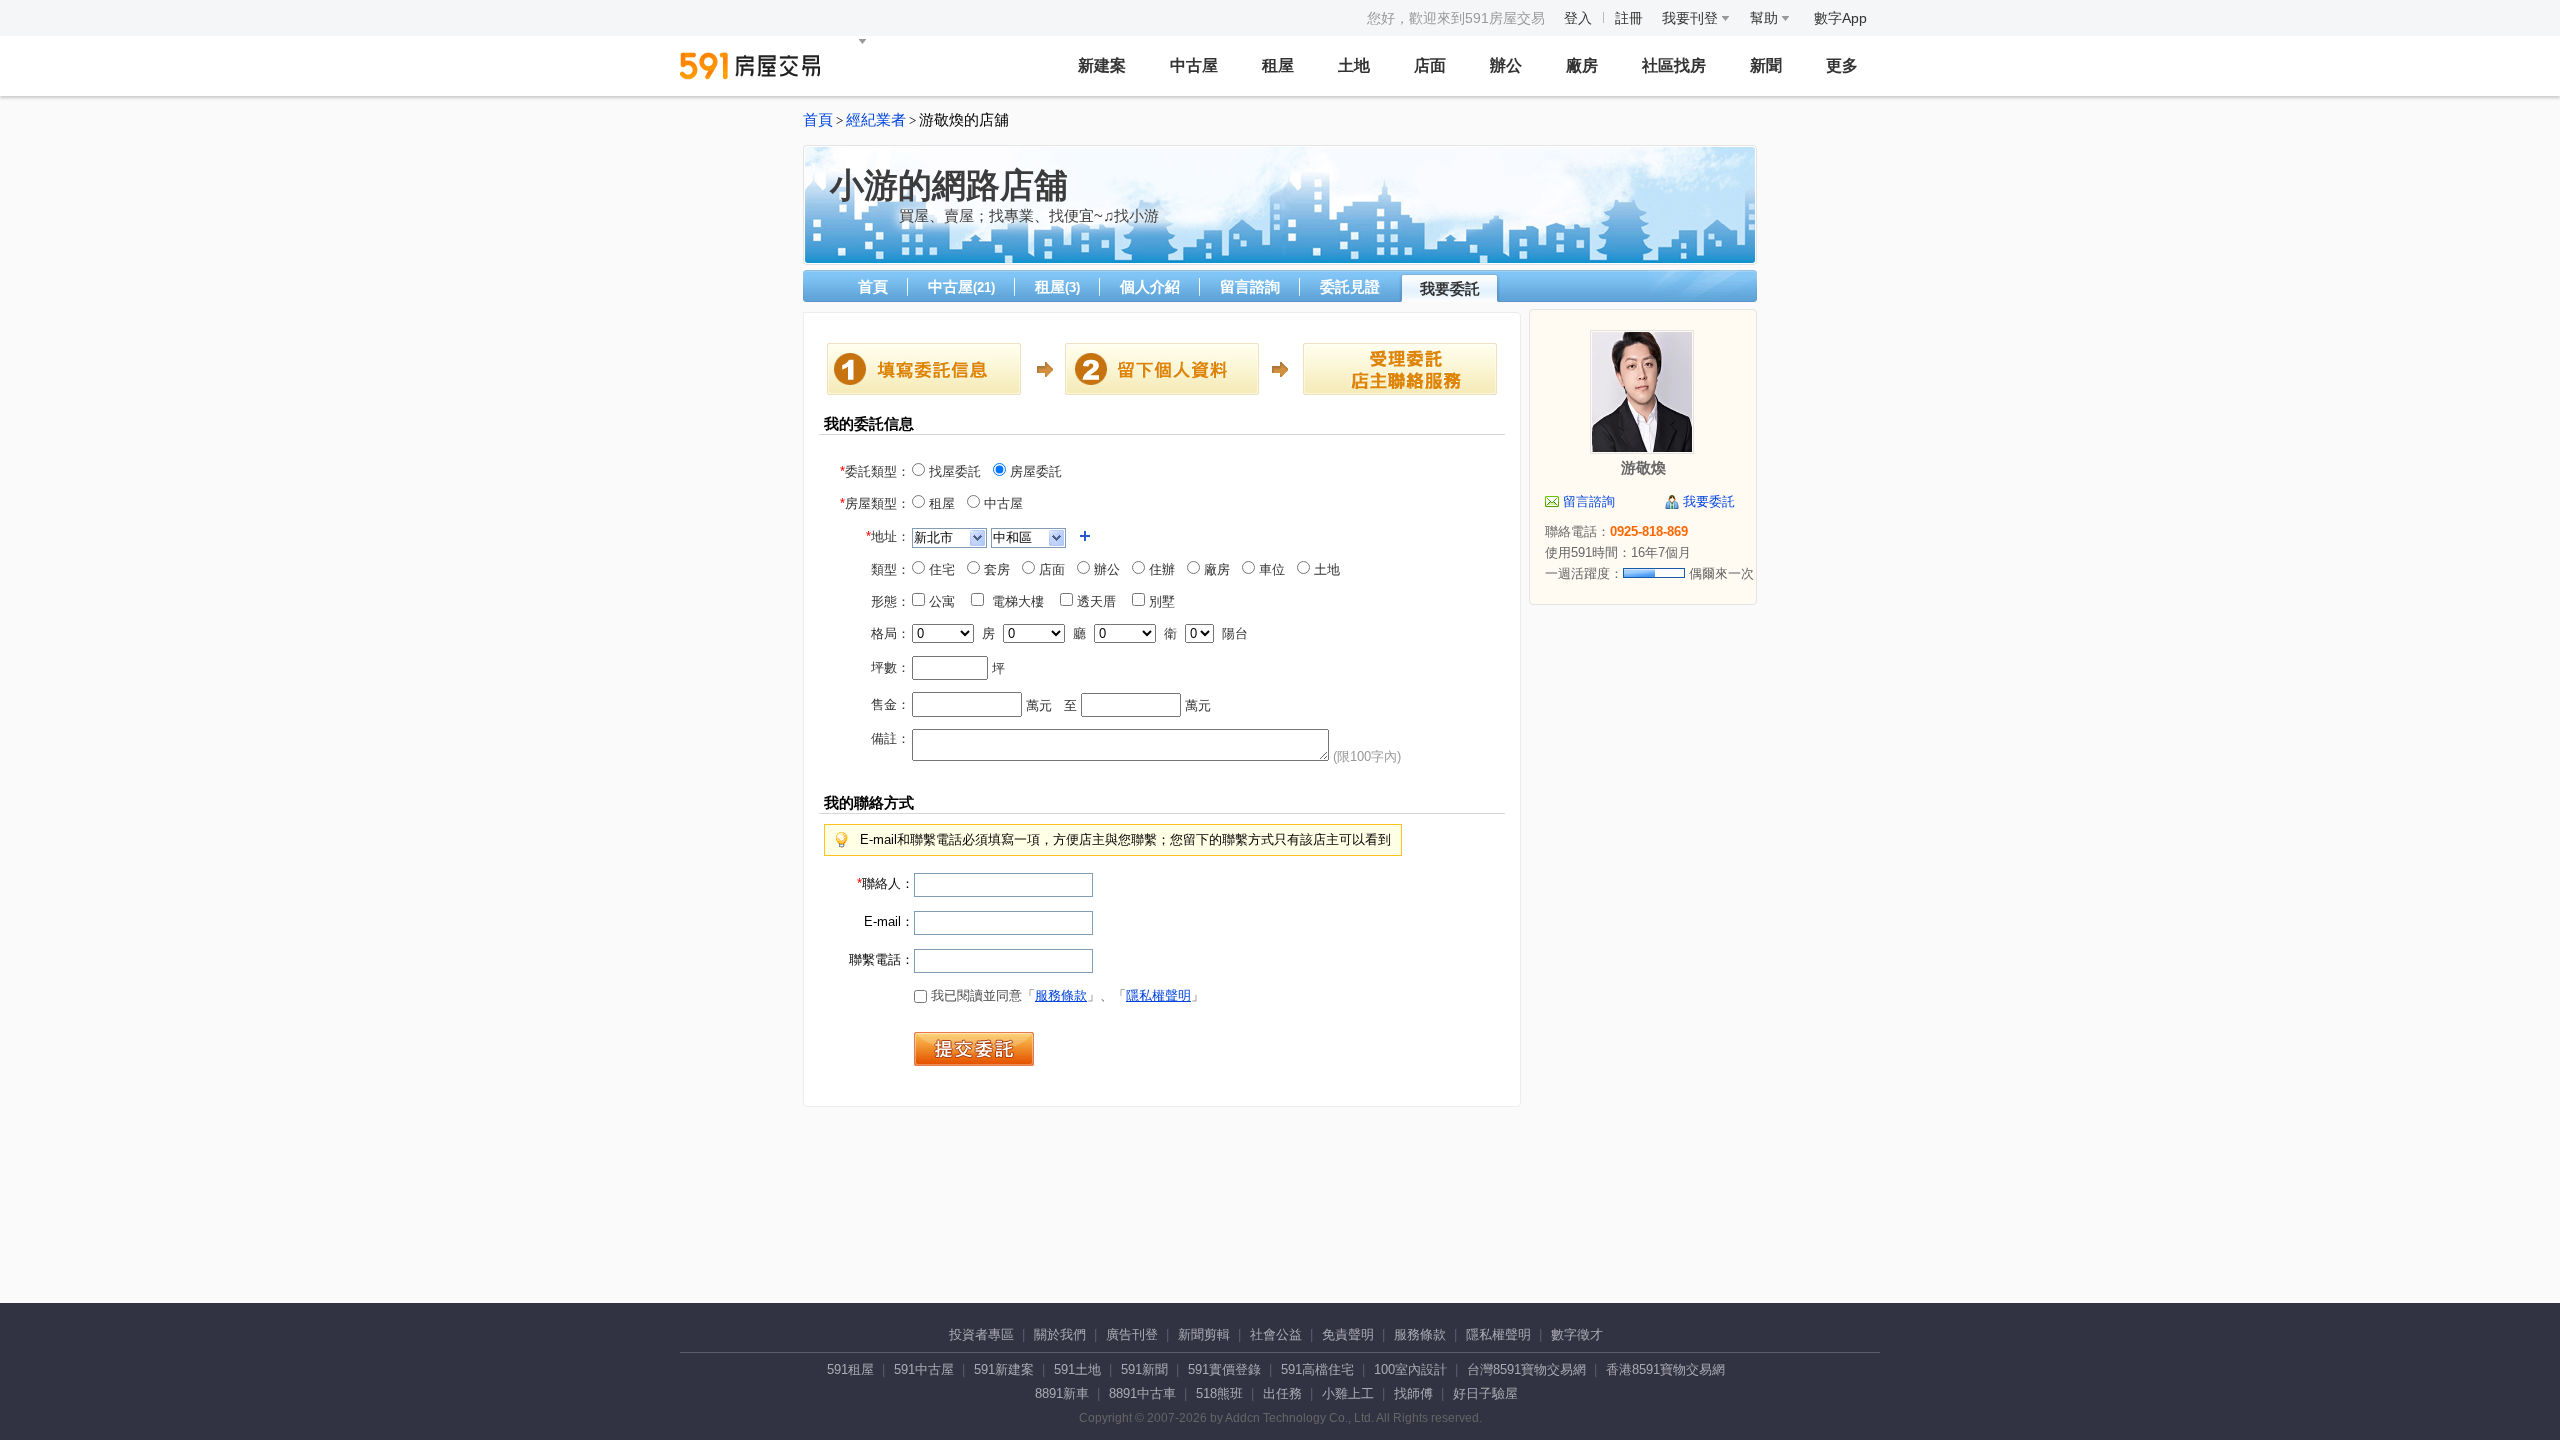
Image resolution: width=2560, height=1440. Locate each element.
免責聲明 (1348, 1334)
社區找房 (1674, 65)
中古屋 (1194, 65)
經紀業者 (876, 120)
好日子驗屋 (1485, 1393)
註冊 (1629, 18)
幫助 (1766, 18)
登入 (1578, 18)
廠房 (1582, 65)
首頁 (818, 120)
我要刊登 (1692, 18)
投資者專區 (981, 1334)
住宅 (940, 569)
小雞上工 (1348, 1393)
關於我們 (1060, 1334)
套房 (995, 569)
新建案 (1102, 65)
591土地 (1077, 1369)
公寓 (946, 601)
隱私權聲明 (1158, 995)
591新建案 (1004, 1369)
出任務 (1282, 1393)
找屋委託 (953, 471)
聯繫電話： (881, 959)
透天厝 (1100, 601)
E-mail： (889, 921)
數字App (1840, 18)
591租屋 (850, 1369)
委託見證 (1350, 286)
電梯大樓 (1020, 601)
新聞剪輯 (1204, 1334)
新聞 (1766, 65)
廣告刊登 (1132, 1334)
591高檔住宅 (1317, 1369)
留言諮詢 (1250, 286)
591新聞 (1144, 1369)
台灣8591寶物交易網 (1526, 1369)
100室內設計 (1410, 1369)
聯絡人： (885, 883)
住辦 (1160, 569)
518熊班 (1219, 1393)
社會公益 (1276, 1334)
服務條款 (1061, 995)
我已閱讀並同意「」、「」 (1065, 995)
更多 (1842, 65)
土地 (1354, 65)
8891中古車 (1142, 1393)
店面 (1430, 65)
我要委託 (1450, 288)
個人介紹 (1150, 286)
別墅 (1166, 601)
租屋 (1278, 65)
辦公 (1506, 65)
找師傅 (1413, 1393)
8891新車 (1062, 1393)
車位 (1270, 569)
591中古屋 (924, 1369)
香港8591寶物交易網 (1665, 1369)
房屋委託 (1034, 471)
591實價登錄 (1224, 1369)
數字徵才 (1577, 1334)
